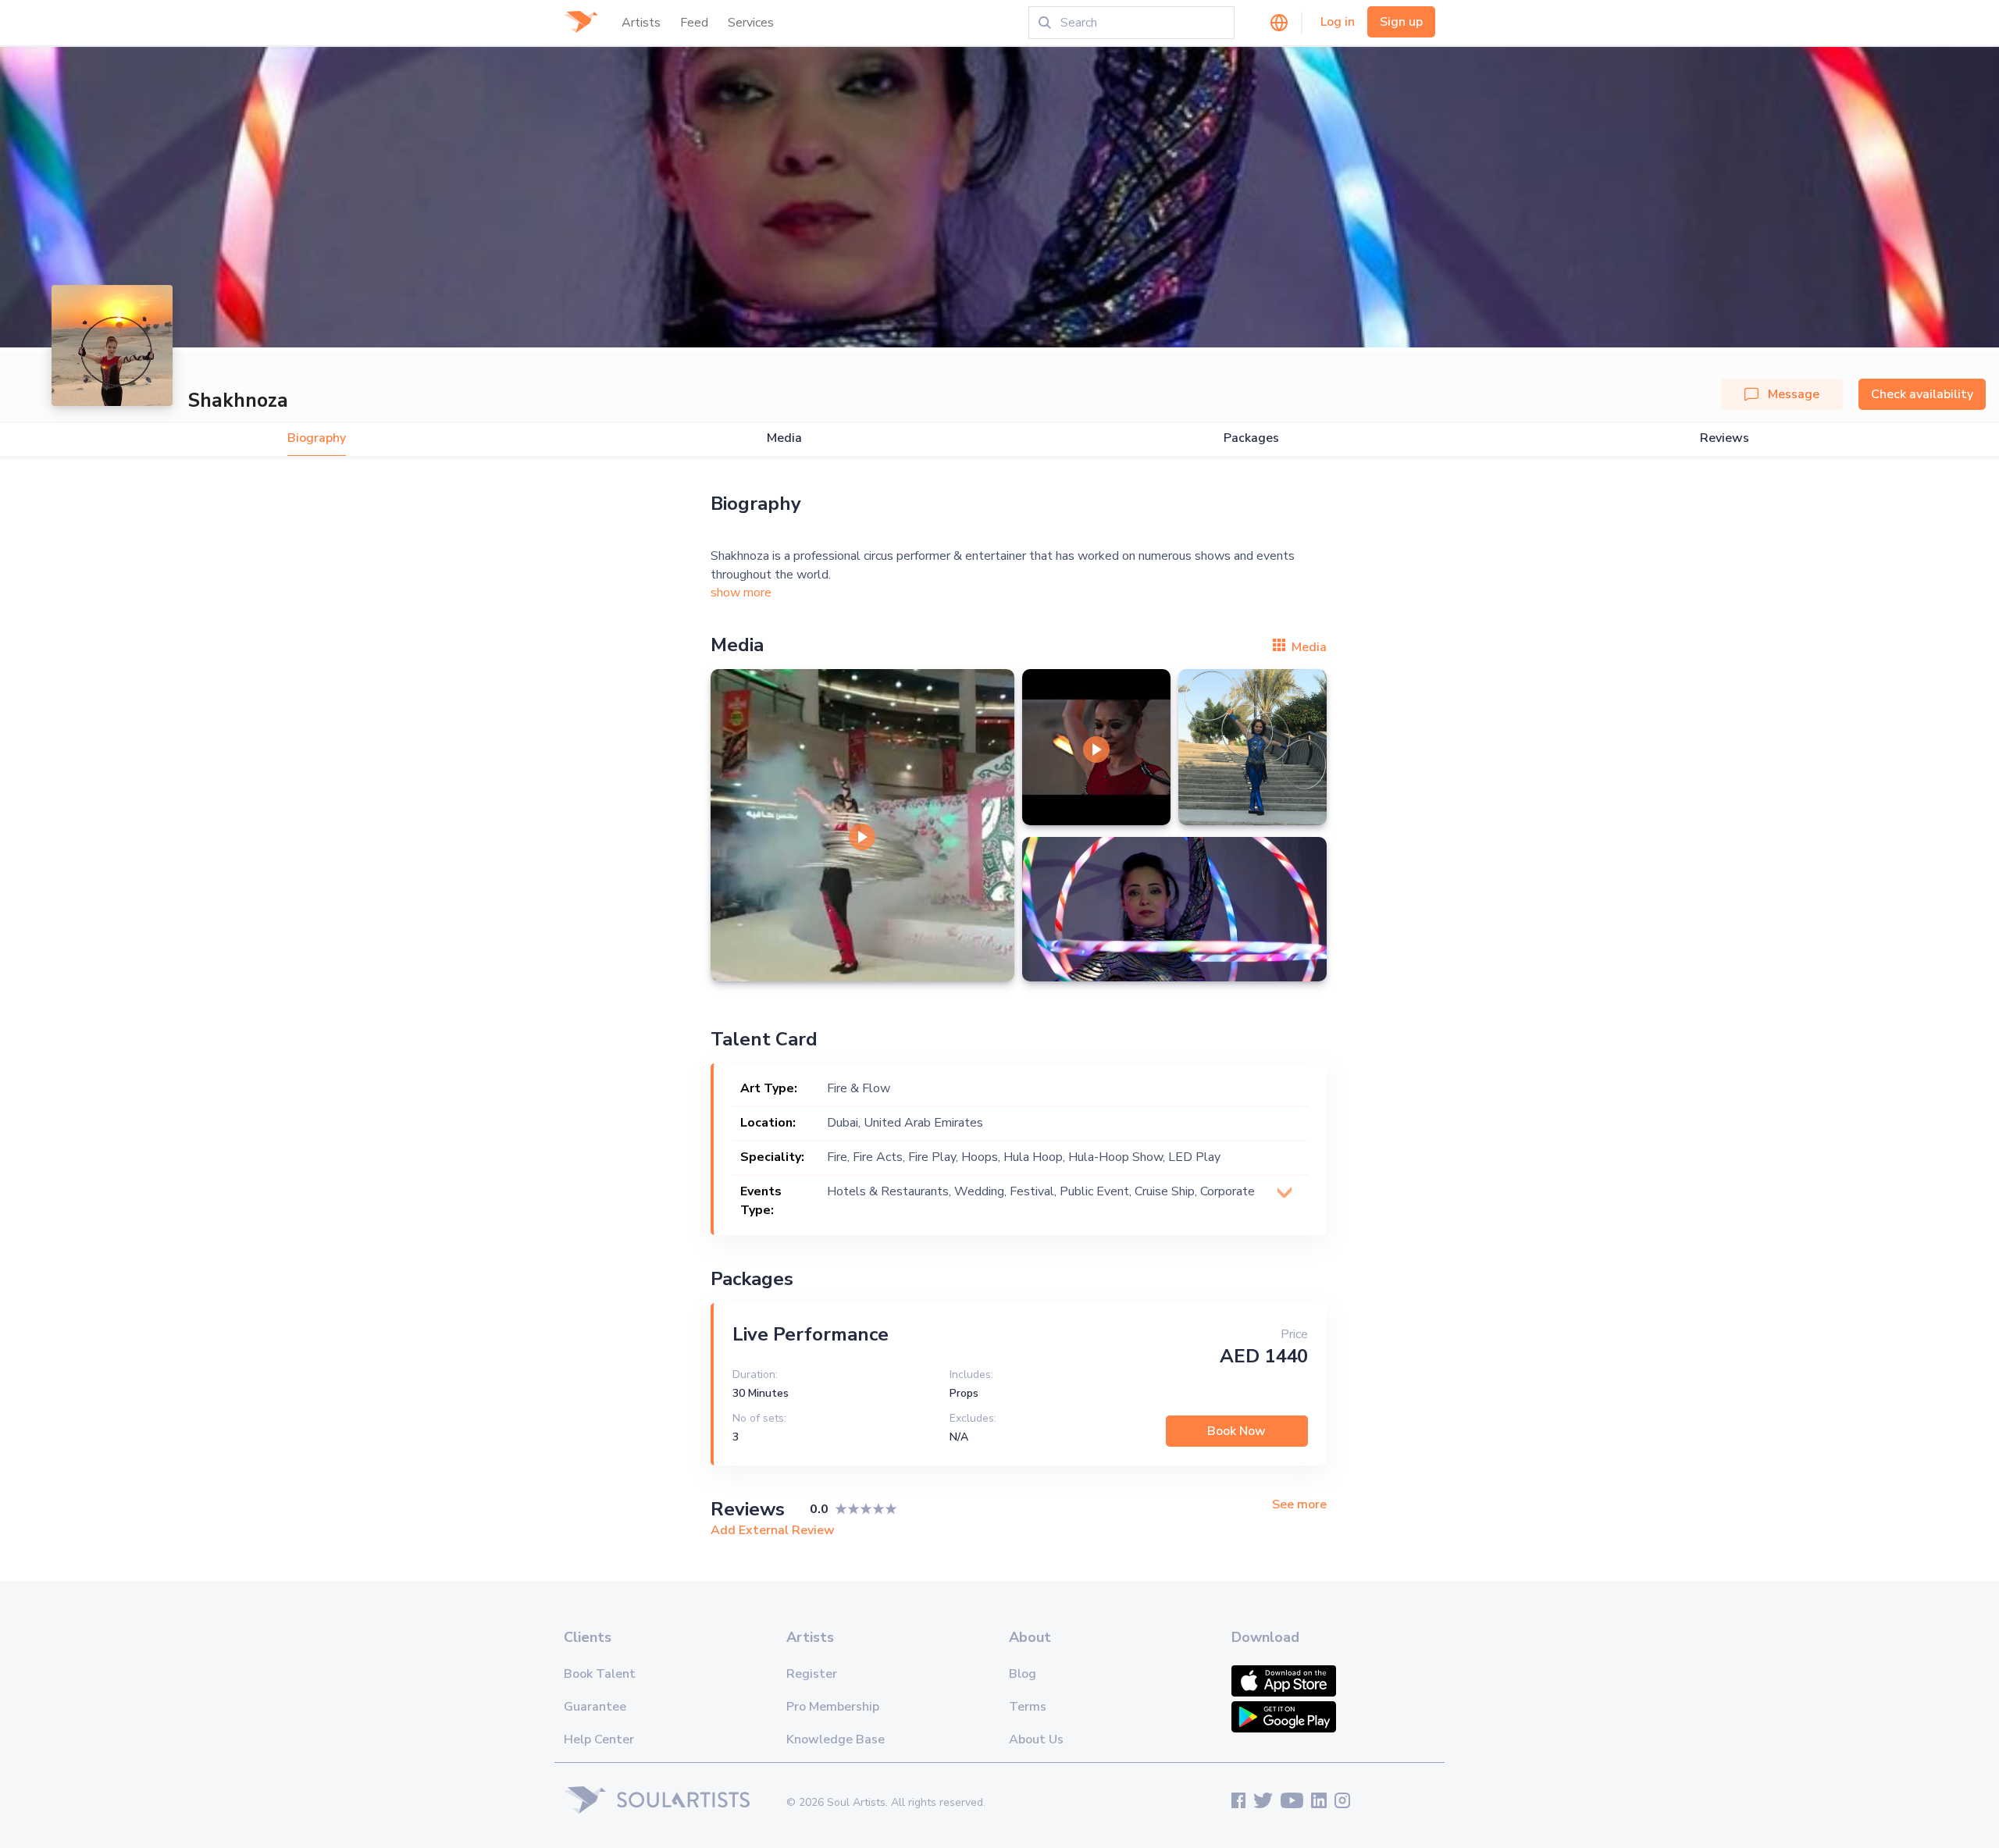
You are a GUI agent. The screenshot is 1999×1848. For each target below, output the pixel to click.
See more (1299, 1505)
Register (812, 1674)
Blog (1023, 1674)
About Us (1036, 1739)
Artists (641, 23)
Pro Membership (833, 1707)
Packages (1251, 438)
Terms (1028, 1707)
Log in (1338, 22)
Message (1794, 394)
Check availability (1922, 394)
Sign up (1401, 22)
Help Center (599, 1739)
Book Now (1236, 1431)
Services (751, 23)
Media (784, 438)
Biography (317, 438)
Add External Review (773, 1530)
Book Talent (600, 1674)
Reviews (1725, 438)
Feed (694, 23)
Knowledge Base (836, 1739)
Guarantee (595, 1707)
